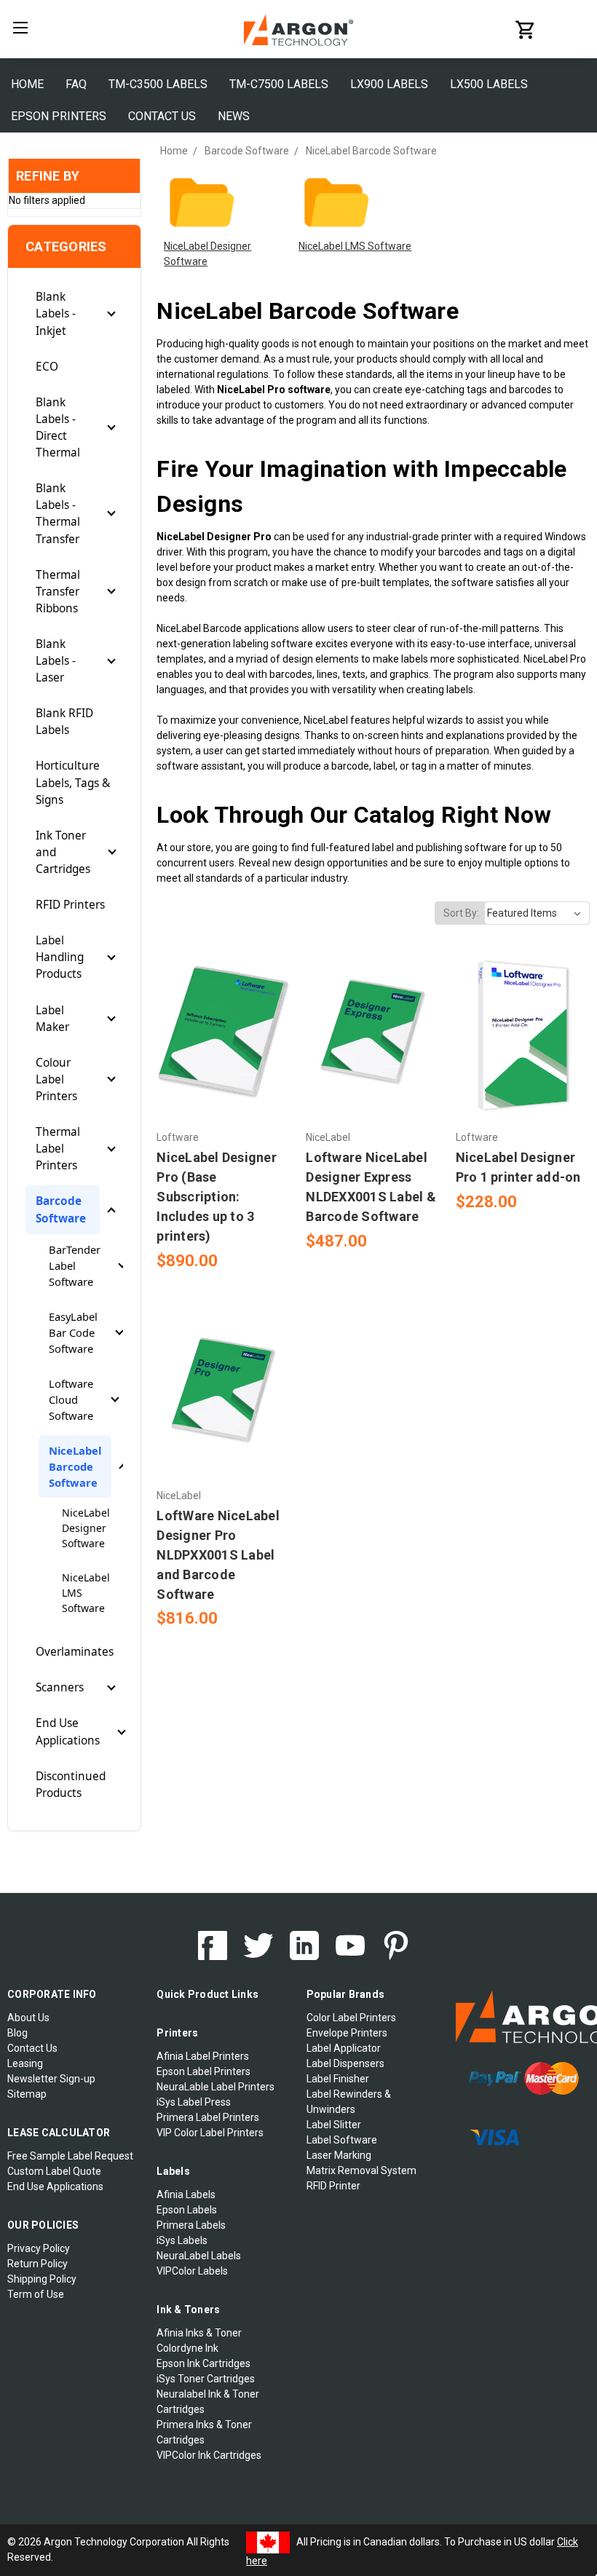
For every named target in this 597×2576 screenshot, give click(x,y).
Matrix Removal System (361, 2170)
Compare (219, 1034)
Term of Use (36, 2294)
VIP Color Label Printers (210, 2133)
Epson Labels (187, 2210)
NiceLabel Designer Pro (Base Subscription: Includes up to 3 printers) (217, 1197)
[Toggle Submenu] (111, 314)
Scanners (60, 1687)
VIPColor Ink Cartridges (209, 2455)
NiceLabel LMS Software (86, 1593)
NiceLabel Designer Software (86, 1528)
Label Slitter (334, 2125)
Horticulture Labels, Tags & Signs (73, 782)
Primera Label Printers (208, 2117)
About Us (28, 2018)
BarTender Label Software (75, 1265)
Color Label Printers (351, 2018)
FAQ (76, 84)
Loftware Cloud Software (71, 1399)
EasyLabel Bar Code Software (73, 1332)
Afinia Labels (186, 2194)
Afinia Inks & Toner (199, 2333)
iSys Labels (182, 2240)
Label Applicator (344, 2048)
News (234, 116)
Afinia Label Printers (203, 2056)
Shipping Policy (42, 2279)
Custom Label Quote (54, 2171)
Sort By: (461, 913)
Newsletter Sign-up (51, 2079)
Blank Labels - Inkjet (56, 313)
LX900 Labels (389, 84)
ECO (47, 367)
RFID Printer (333, 2186)
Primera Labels (191, 2225)
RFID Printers (70, 905)
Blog (17, 2033)
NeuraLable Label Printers (216, 2087)
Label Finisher (338, 2079)
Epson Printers (59, 116)
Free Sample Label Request (70, 2156)
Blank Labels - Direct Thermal (58, 427)
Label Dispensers (345, 2063)
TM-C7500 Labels (279, 84)
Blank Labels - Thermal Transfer (58, 513)
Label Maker (52, 1019)
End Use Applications (68, 1731)
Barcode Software (61, 1209)
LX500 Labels (489, 84)
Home (27, 84)
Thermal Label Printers (58, 1149)
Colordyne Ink (187, 2348)
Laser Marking (339, 2155)
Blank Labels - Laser (56, 661)
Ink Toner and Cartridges (63, 852)
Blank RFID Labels (64, 722)
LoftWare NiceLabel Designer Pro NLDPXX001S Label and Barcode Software (218, 1555)
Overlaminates (75, 1652)
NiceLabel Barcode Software (75, 1466)
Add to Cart (224, 1059)
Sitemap (27, 2094)
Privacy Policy (39, 2248)
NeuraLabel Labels (199, 2256)
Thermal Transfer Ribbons (58, 592)
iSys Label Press (194, 2102)
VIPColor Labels (192, 2271)
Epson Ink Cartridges (203, 2363)
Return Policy (37, 2264)
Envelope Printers (347, 2033)
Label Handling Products (60, 957)
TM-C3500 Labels (158, 84)
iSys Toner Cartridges (206, 2379)
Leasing (25, 2063)
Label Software (342, 2140)
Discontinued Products (71, 1785)
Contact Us (162, 116)
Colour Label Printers (56, 1079)
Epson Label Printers (203, 2071)
